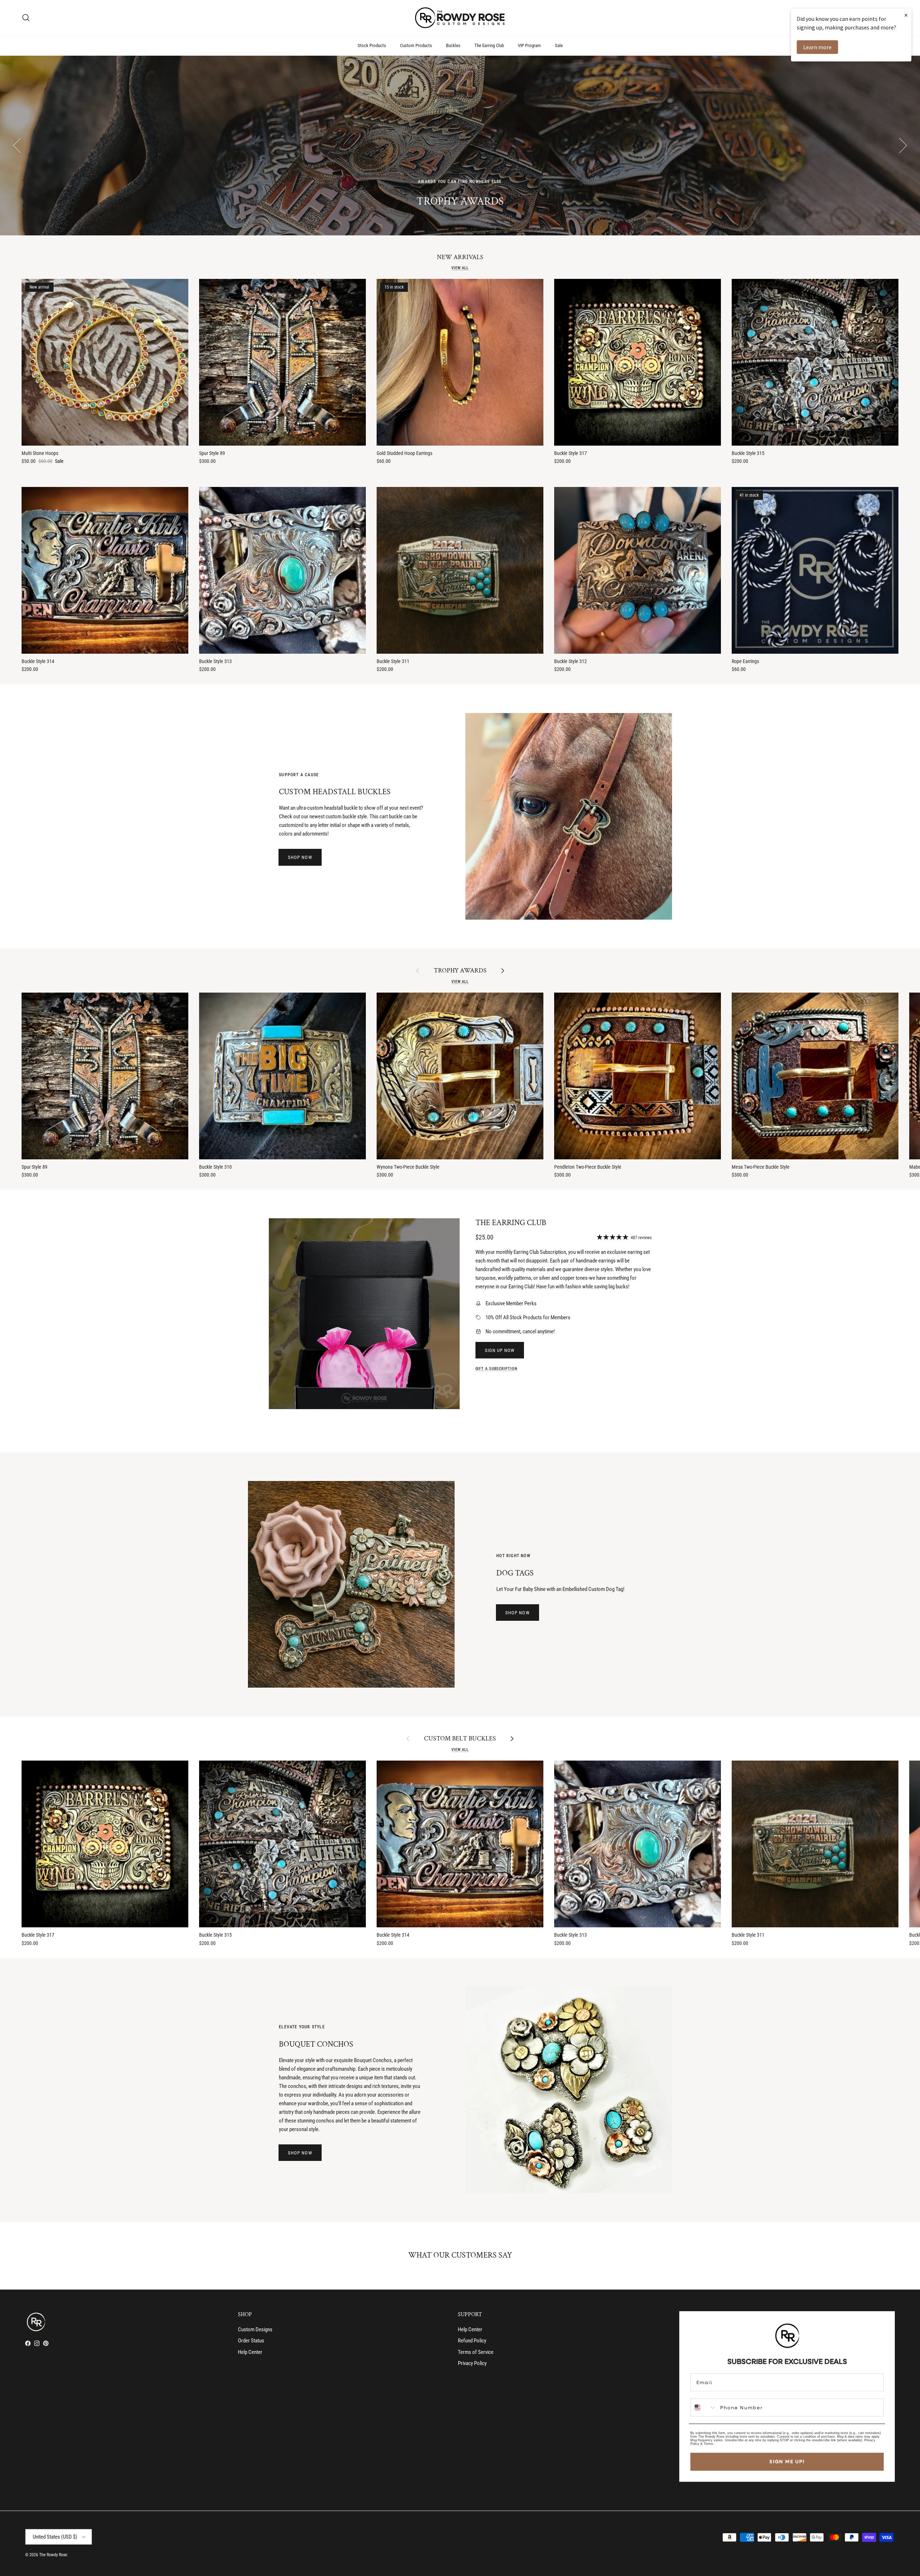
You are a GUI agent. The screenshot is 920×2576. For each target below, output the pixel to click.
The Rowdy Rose (53, 2555)
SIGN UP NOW (500, 1350)
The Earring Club (489, 45)
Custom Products (416, 45)
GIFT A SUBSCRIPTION (496, 1369)
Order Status (251, 2341)
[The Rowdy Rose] (460, 18)
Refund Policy (472, 2341)
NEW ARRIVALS (460, 257)
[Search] (26, 18)
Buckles (453, 45)
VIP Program (529, 45)
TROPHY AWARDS (460, 971)
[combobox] (704, 2407)
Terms (708, 2444)
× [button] (906, 15)
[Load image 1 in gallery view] (364, 1314)
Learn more (817, 47)
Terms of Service (476, 2352)
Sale (559, 45)
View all (460, 268)
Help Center (250, 2352)
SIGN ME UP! (787, 2461)
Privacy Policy (472, 2363)
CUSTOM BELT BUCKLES (460, 1739)
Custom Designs (255, 2329)
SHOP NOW (300, 857)
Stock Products (372, 45)
